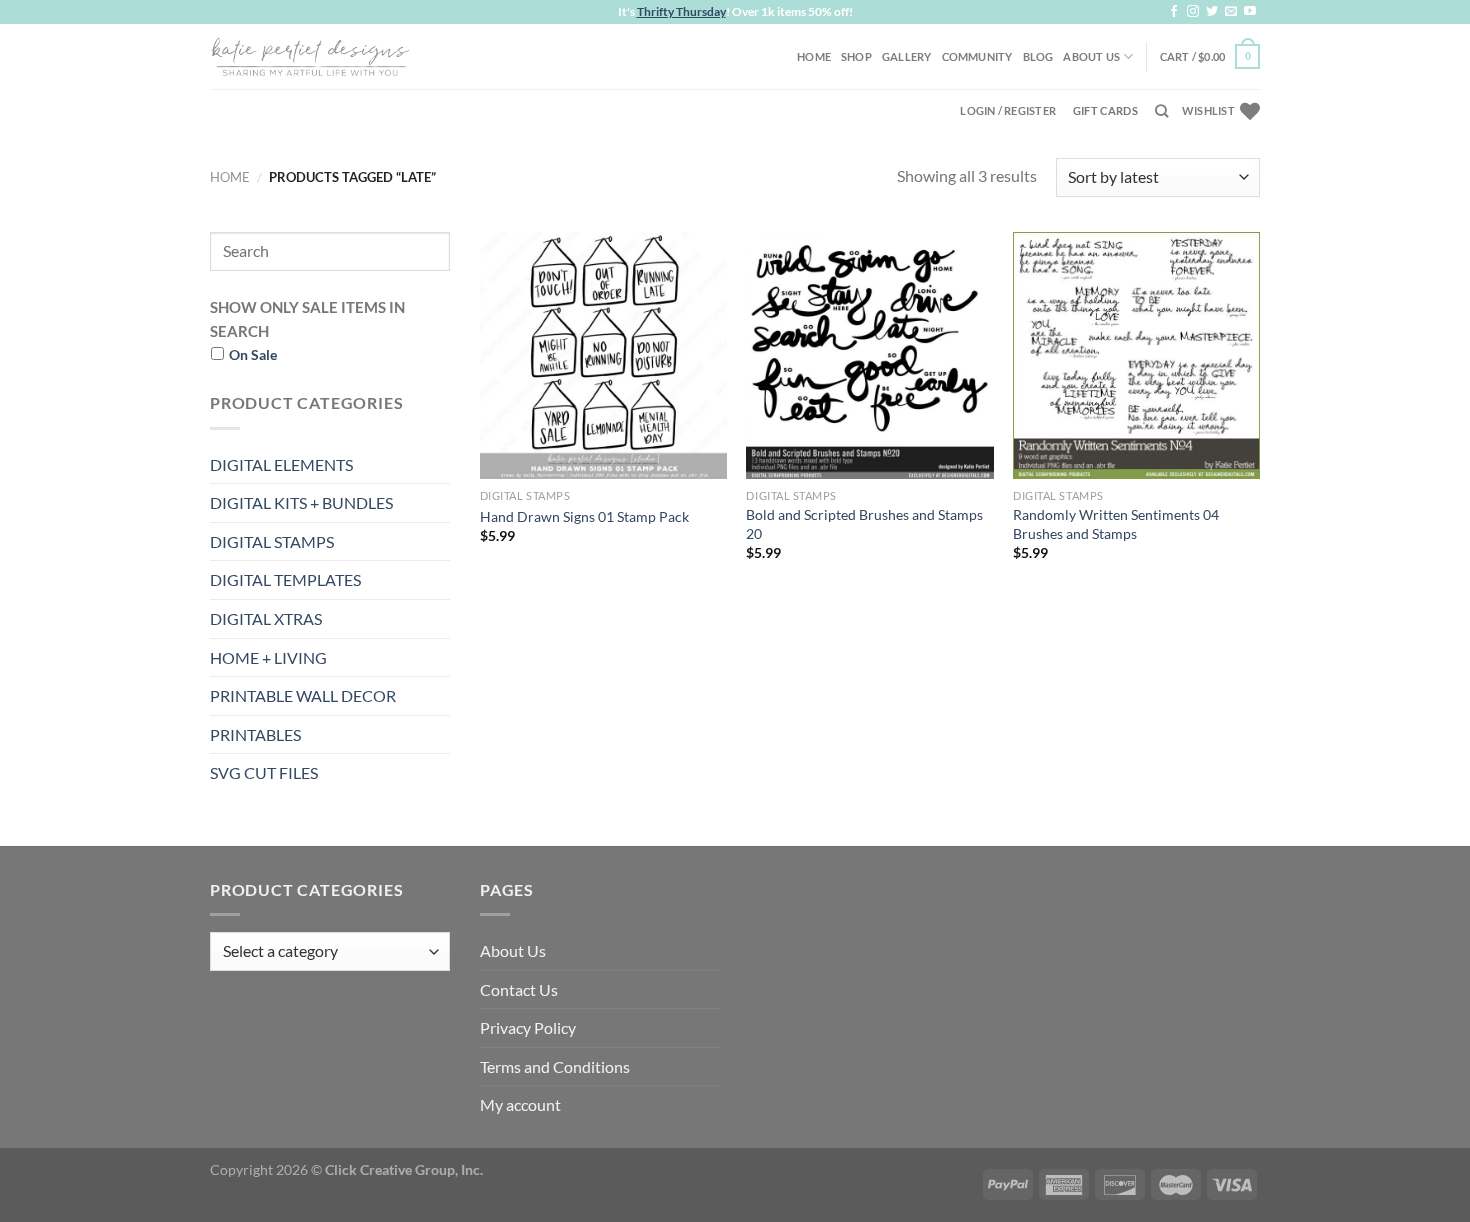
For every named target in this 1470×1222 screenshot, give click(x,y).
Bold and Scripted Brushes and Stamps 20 (864, 524)
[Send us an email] (1231, 12)
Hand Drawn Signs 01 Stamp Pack (584, 516)
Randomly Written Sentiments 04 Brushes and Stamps (1116, 524)
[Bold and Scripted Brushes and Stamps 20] (869, 355)
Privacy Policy (528, 1027)
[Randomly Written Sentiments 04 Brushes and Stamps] (1136, 355)
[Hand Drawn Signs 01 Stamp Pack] (603, 355)
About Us (1091, 56)
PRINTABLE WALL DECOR (303, 695)
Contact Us (519, 989)
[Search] (1161, 111)
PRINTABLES (255, 734)
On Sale (253, 354)
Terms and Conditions (555, 1066)
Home (814, 56)
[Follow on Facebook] (1174, 12)
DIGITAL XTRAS (266, 618)
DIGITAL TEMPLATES (285, 579)
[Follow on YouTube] (1250, 12)
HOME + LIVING (268, 657)
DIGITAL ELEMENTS (281, 464)
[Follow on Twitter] (1212, 12)
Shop (856, 56)
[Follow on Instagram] (1193, 12)
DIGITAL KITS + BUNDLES (301, 502)
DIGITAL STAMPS (272, 541)
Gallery (907, 56)
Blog (1038, 56)
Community (977, 56)
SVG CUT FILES (264, 772)
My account (520, 1104)
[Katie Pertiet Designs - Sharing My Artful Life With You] (310, 56)
